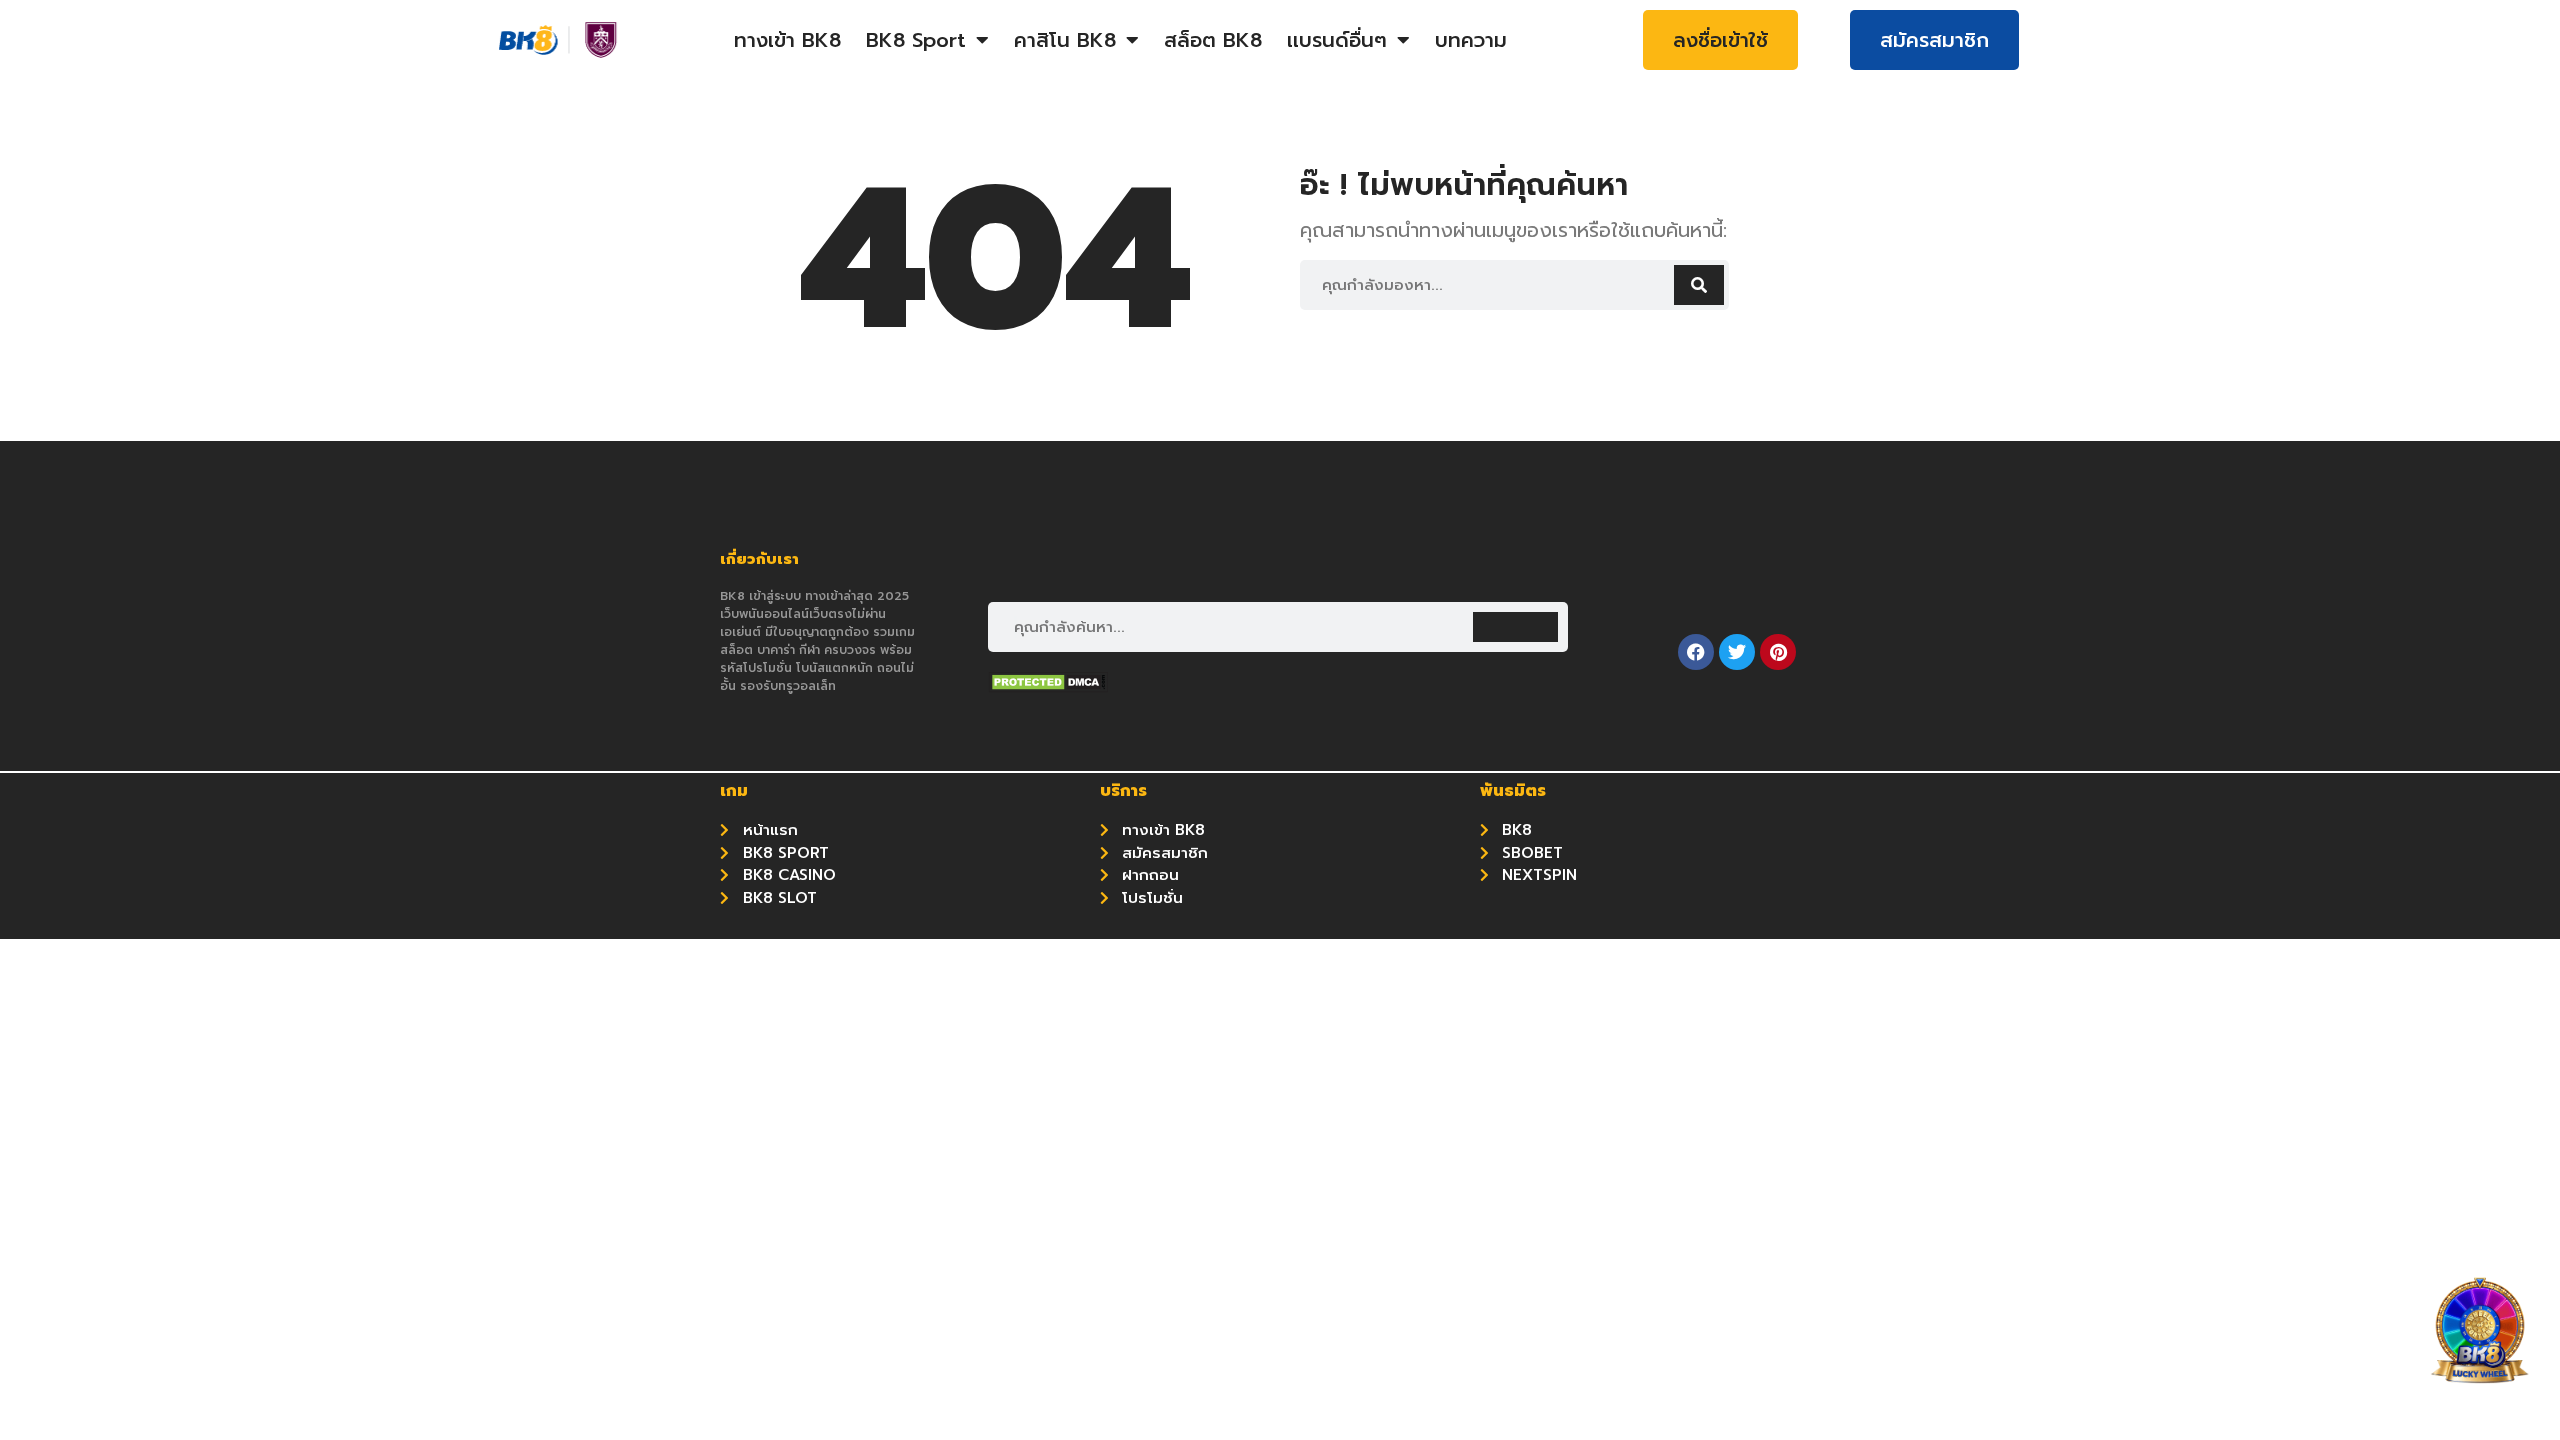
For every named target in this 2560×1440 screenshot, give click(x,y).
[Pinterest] (1778, 652)
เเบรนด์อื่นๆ (1337, 40)
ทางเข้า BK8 (787, 40)
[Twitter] (1737, 652)
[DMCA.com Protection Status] (1048, 687)
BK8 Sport (916, 40)
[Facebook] (1696, 652)
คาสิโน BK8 (1065, 40)
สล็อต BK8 (1213, 40)
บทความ (1471, 40)
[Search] (1699, 285)
